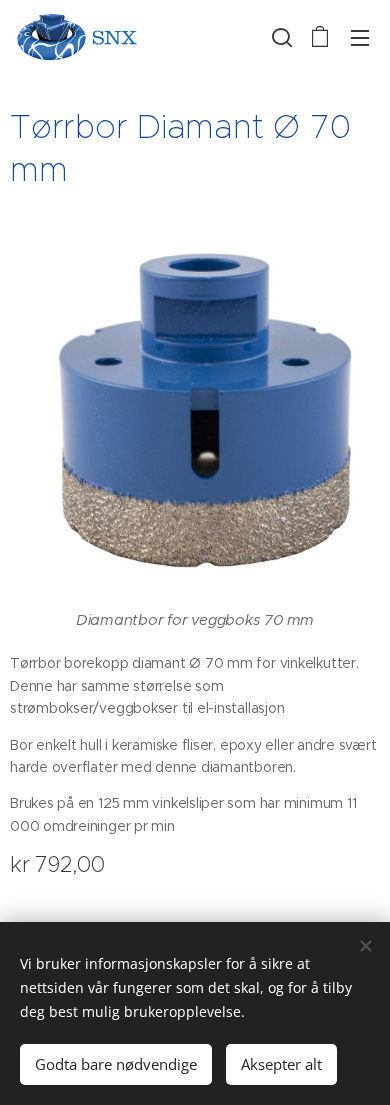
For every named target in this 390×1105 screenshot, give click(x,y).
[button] (280, 37)
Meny (360, 37)
